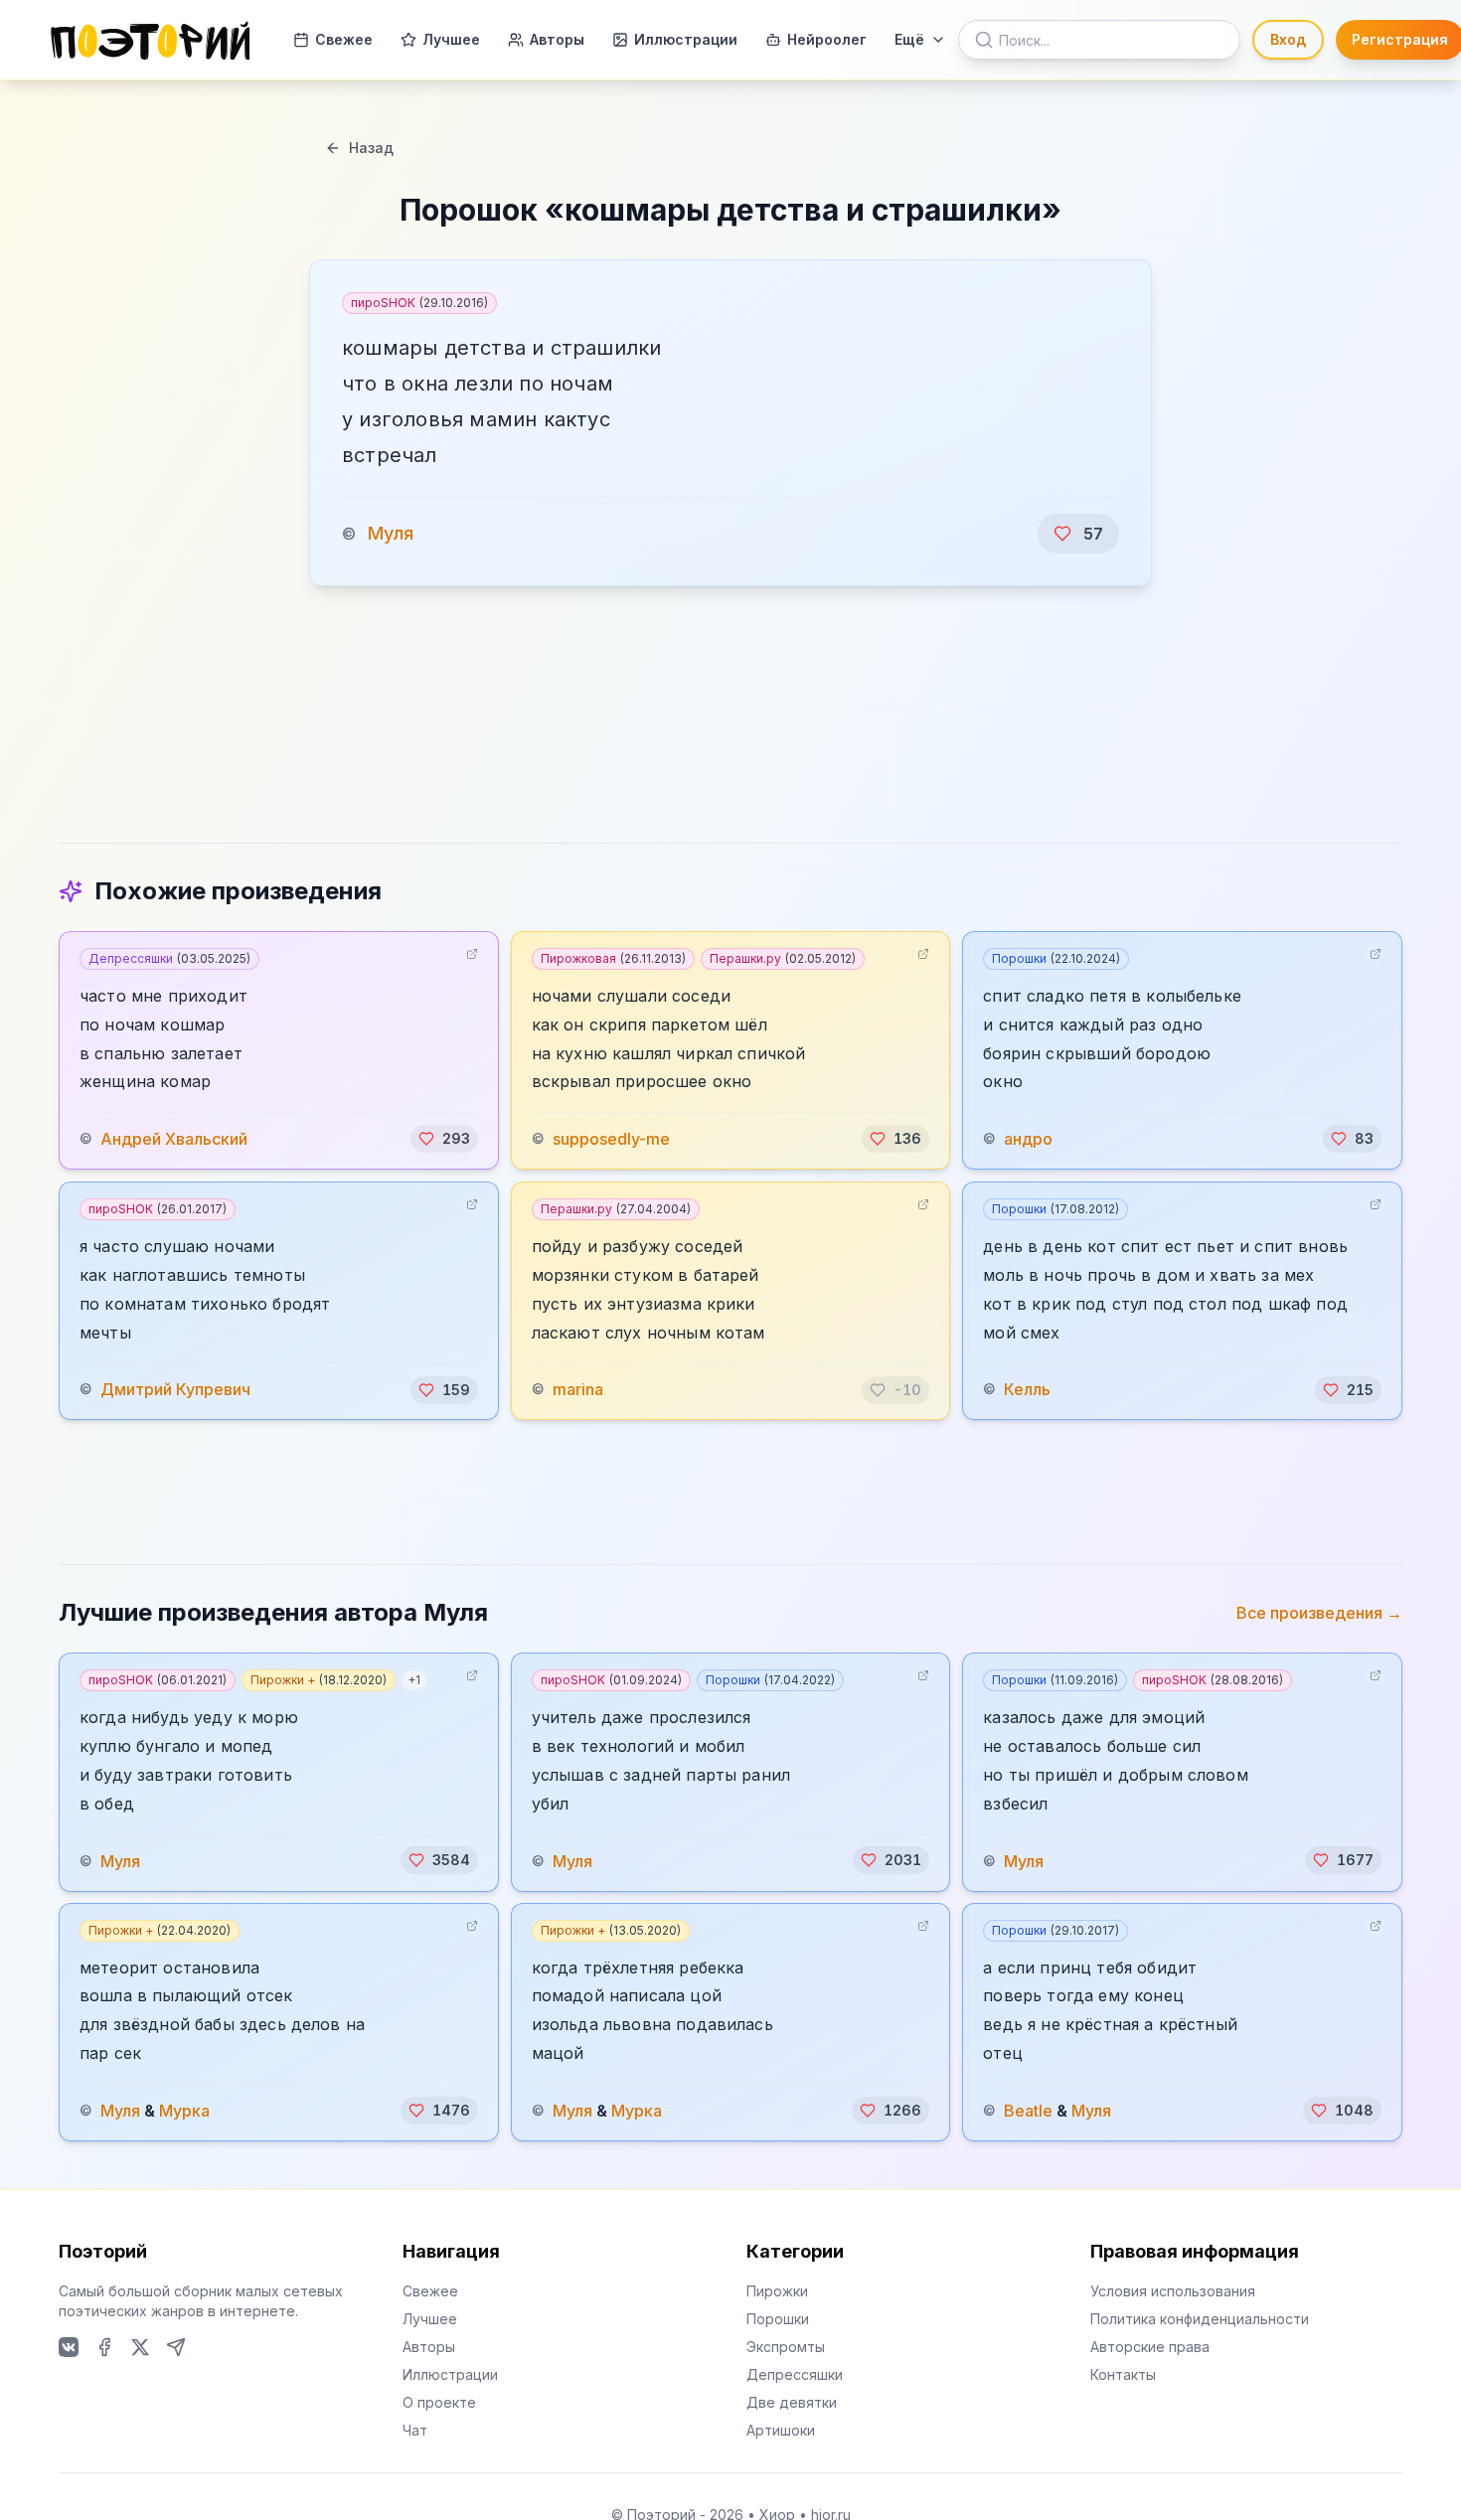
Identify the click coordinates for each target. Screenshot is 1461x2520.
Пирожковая (613, 958)
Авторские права (1150, 2347)
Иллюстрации (686, 39)
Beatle (1028, 2111)
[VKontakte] (69, 2347)
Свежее (344, 39)
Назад (371, 148)
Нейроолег (827, 39)
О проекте (439, 2402)
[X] (140, 2347)
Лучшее (451, 39)
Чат (415, 2430)
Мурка (184, 2111)
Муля (391, 533)
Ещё (909, 39)
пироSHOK (419, 303)
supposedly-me (611, 1139)
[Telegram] (176, 2347)
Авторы (557, 39)
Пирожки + (319, 1680)
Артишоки (781, 2430)
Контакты (1123, 2374)
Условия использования (1173, 2291)
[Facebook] (104, 2347)
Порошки (1056, 958)
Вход (1288, 39)
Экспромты (786, 2347)
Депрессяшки (169, 958)
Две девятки (792, 2402)
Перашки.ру (783, 958)
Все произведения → (1319, 1613)
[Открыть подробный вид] (472, 954)
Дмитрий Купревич (175, 1390)
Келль (1027, 1390)
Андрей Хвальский (174, 1139)
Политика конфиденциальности (1200, 2319)
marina (578, 1390)
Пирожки (777, 2291)
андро (1028, 1139)
